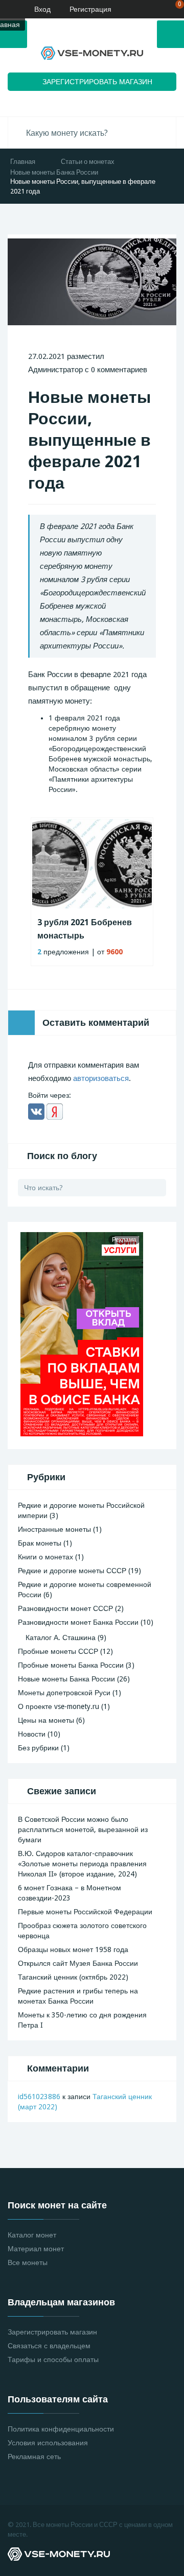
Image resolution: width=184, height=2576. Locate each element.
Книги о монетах (45, 1557)
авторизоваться (101, 1078)
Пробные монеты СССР (58, 1651)
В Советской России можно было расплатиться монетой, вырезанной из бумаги (83, 1829)
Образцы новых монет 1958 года (73, 1949)
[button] (36, 1112)
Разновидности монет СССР (65, 1608)
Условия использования (48, 2443)
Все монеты (28, 2262)
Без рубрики (38, 1748)
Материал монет (36, 2249)
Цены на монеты (46, 1720)
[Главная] (8, 9)
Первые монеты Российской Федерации (85, 1912)
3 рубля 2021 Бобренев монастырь (85, 929)
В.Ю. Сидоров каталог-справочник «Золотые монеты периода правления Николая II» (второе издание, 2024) (82, 1864)
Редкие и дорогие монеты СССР (72, 1571)
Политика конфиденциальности (61, 2429)
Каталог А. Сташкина (61, 1638)
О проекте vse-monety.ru (59, 1706)
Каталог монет (32, 2235)
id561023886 (39, 2097)
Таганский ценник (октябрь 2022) (73, 1977)
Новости (32, 1734)
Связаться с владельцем (49, 2346)
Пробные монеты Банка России (71, 1665)
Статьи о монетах (88, 162)
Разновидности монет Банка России (78, 1622)
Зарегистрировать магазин (52, 2332)
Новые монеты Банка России (54, 172)
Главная (23, 162)
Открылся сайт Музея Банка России (78, 1963)
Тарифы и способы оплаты (53, 2360)
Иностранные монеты (54, 1529)
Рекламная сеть (34, 2457)
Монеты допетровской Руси (64, 1693)
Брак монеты (40, 1543)
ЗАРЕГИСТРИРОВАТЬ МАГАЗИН (97, 82)
